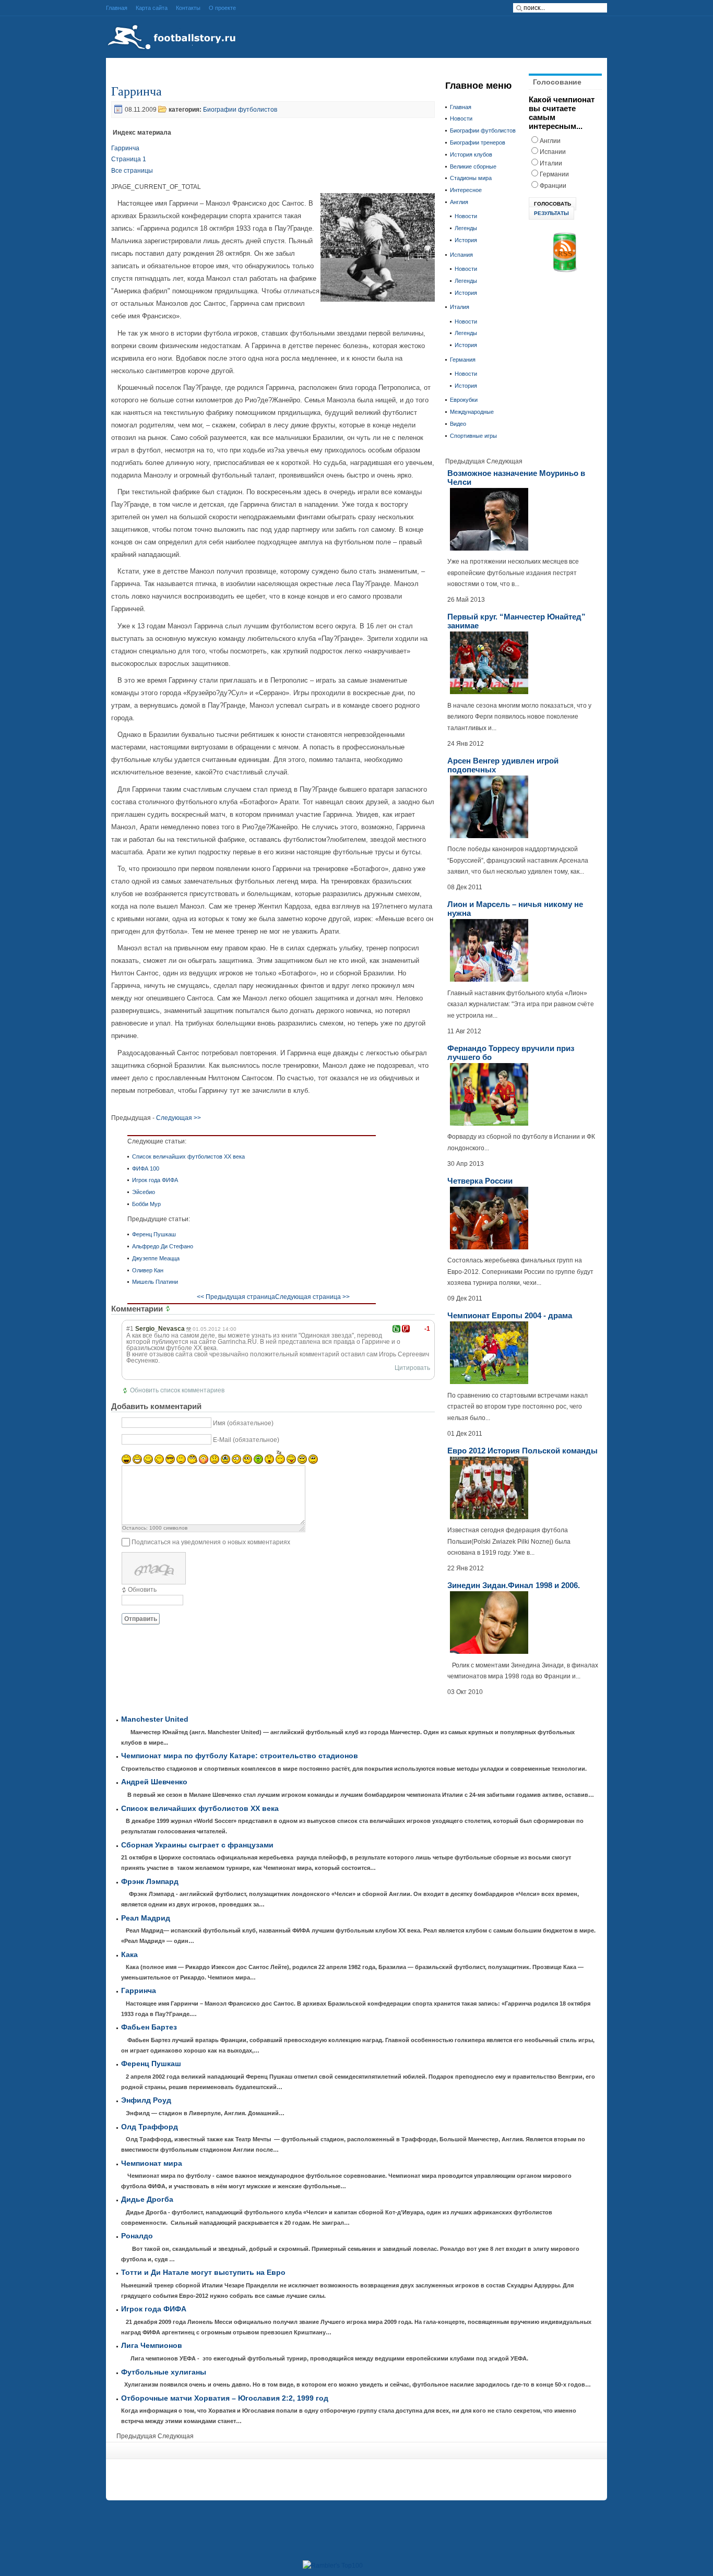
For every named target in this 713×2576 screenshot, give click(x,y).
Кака (129, 1955)
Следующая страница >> (312, 1297)
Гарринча (136, 91)
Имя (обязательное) (243, 1423)
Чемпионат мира (152, 2163)
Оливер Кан (148, 1270)
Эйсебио (144, 1192)
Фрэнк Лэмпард (150, 1882)
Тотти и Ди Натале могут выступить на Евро (203, 2273)
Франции (553, 186)
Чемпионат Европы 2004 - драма (510, 1315)
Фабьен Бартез (149, 2027)
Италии (551, 163)
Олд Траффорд (150, 2127)
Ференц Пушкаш (154, 1234)
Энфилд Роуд (146, 2100)
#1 (130, 1329)
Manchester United (155, 1719)
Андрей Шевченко (154, 1782)
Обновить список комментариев (177, 1390)
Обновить (142, 1590)
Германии (554, 174)
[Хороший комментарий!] (396, 1329)
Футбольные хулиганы (164, 2372)
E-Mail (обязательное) (246, 1440)
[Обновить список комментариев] (169, 1309)
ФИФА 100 (146, 1168)
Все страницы (132, 171)
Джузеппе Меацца (156, 1258)
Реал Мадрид (146, 1918)
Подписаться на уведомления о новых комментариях (211, 1542)
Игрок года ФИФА (155, 1180)
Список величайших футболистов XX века (188, 1156)
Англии (550, 141)
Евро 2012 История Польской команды (522, 1451)
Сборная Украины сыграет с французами (197, 1845)
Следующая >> (179, 1118)
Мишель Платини (155, 1282)
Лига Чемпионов (152, 2346)
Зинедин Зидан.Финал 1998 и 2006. (514, 1585)
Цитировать (412, 1368)
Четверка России (480, 1181)
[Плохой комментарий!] (406, 1329)
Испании (553, 152)
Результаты (551, 213)
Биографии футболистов (240, 110)
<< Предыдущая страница (236, 1297)
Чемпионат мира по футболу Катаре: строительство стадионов (240, 1756)
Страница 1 (129, 159)
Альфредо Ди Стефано (163, 1246)
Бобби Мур (146, 1204)
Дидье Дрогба (147, 2199)
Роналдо (137, 2236)
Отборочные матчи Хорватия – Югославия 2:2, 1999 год (225, 2398)
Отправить (141, 1619)
